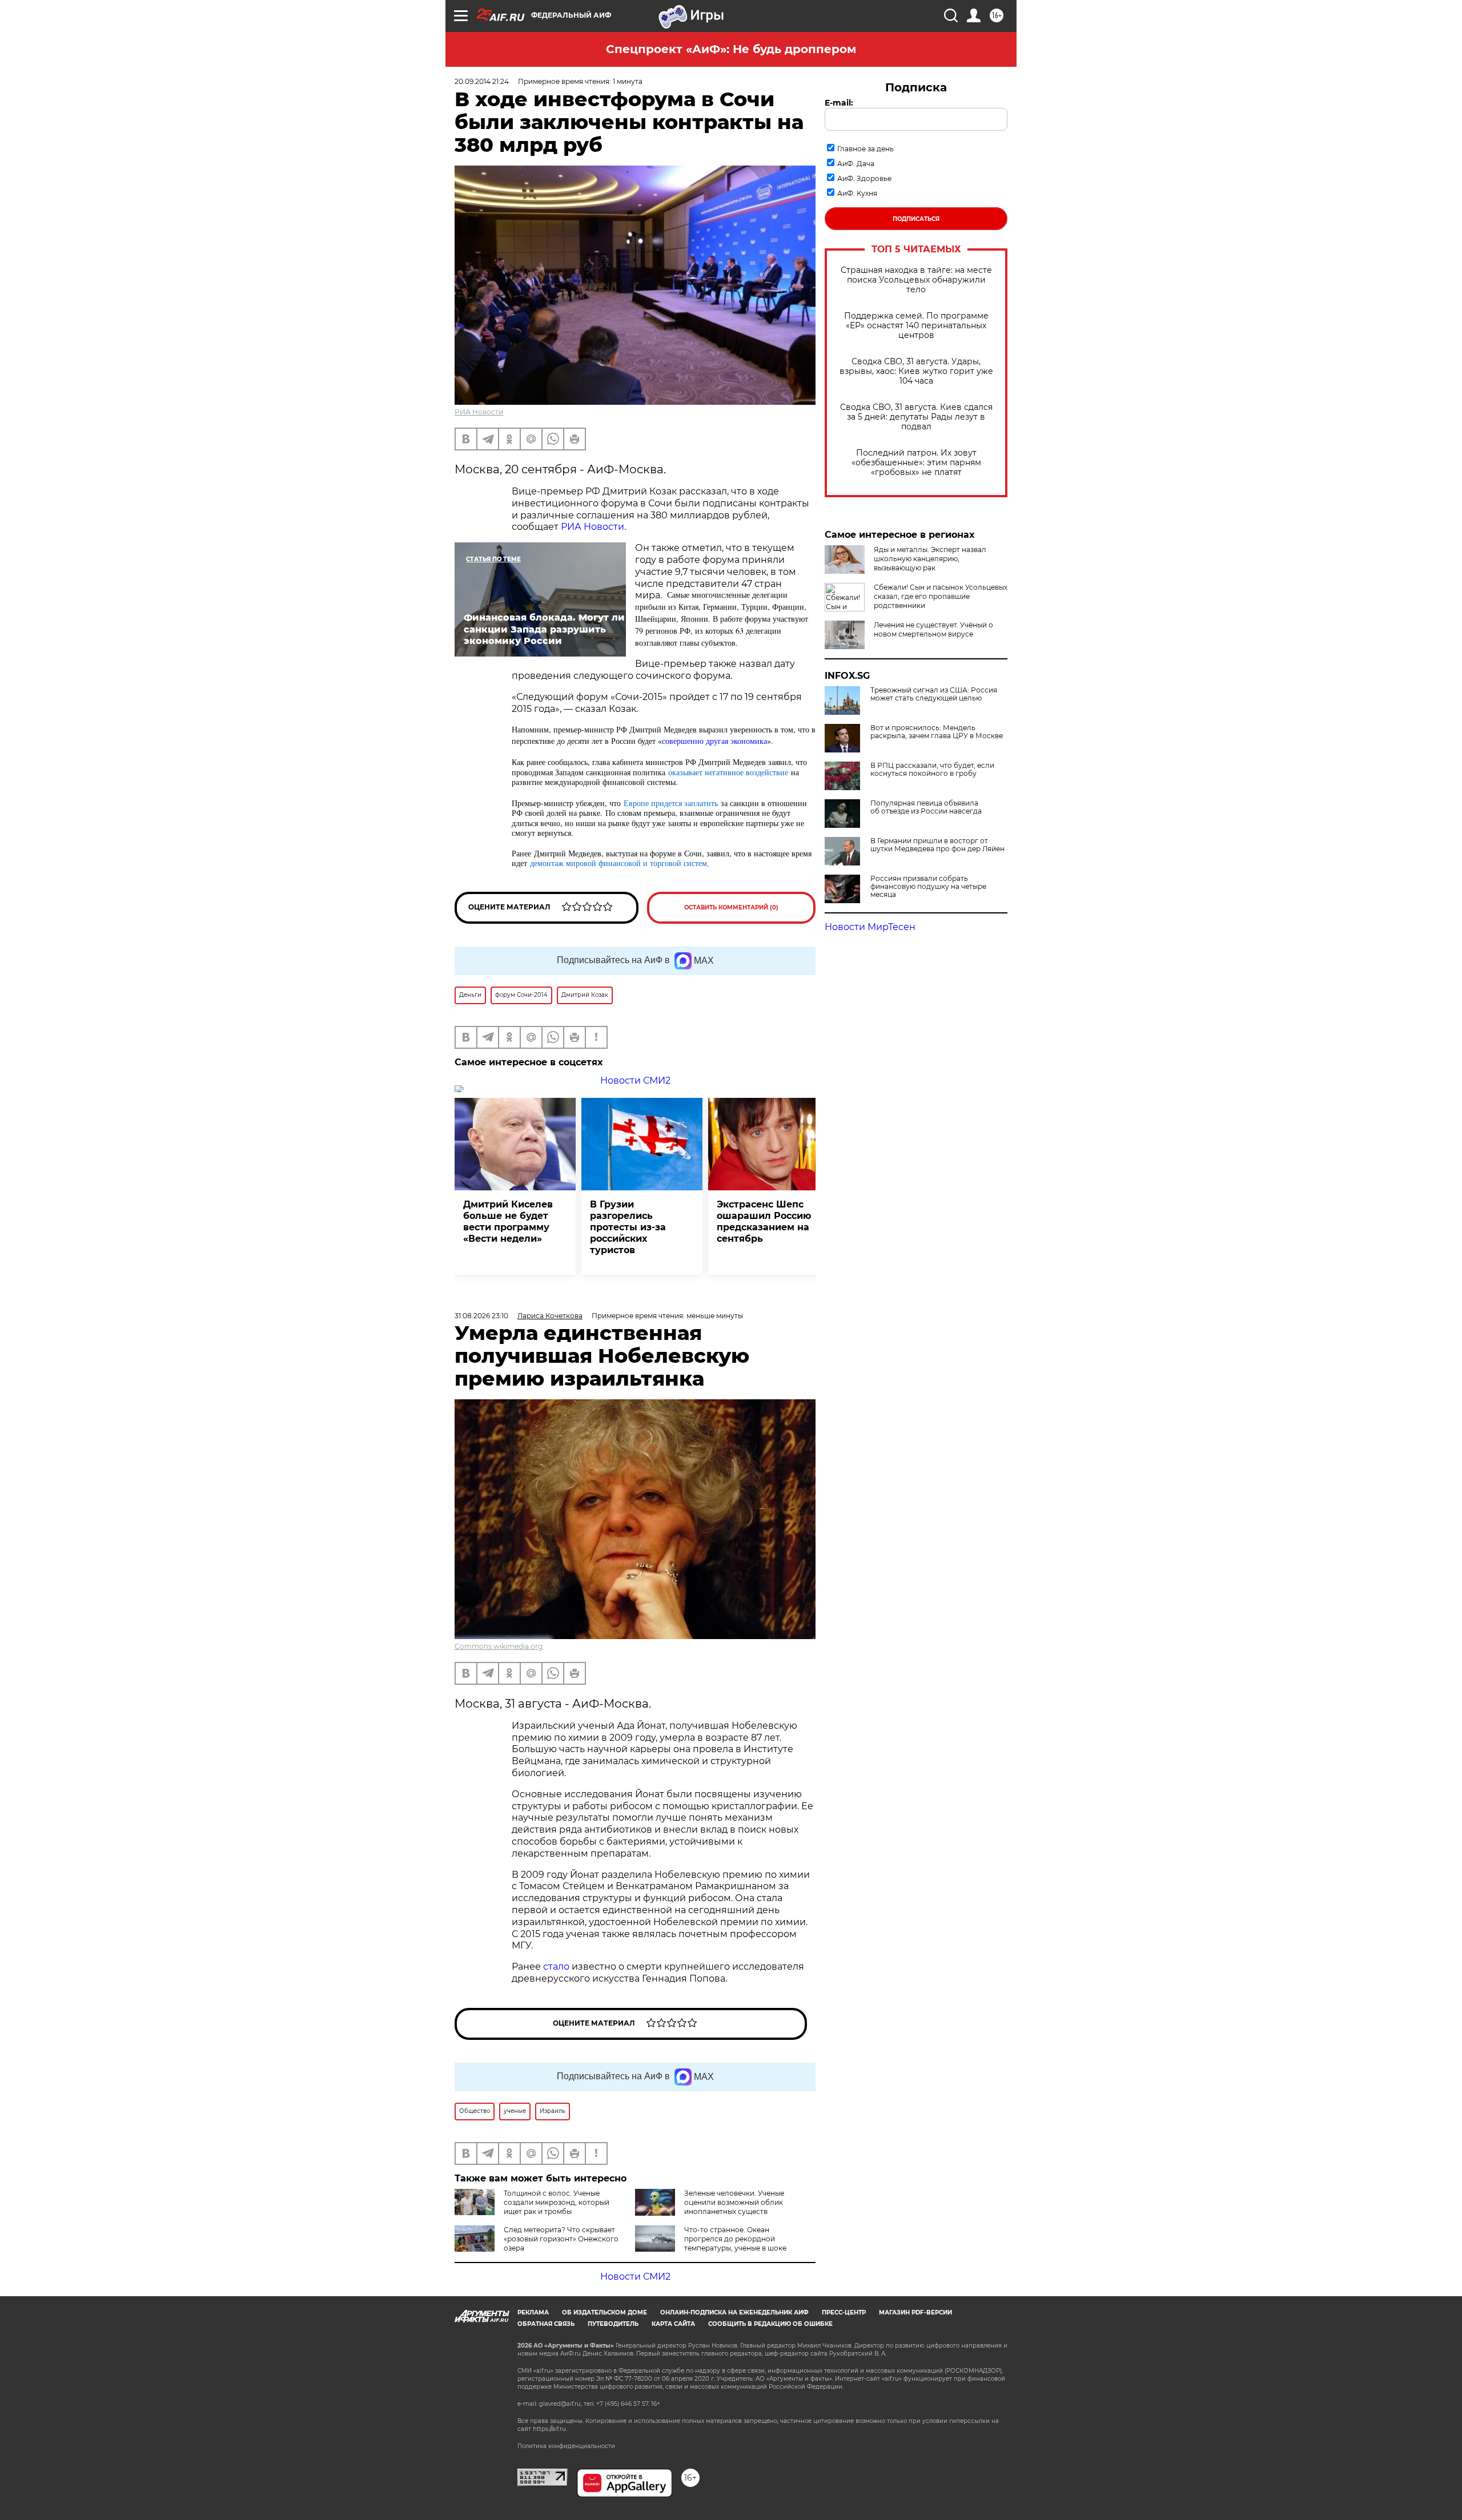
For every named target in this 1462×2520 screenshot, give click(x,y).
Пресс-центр (844, 2312)
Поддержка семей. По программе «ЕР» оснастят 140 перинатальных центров (916, 326)
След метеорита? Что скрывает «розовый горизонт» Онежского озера (561, 2239)
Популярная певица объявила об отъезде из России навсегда (926, 807)
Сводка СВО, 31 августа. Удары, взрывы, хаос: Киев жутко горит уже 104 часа (916, 371)
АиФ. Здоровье (864, 178)
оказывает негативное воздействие (728, 772)
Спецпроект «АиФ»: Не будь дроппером (731, 49)
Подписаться (916, 219)
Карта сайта (673, 2324)
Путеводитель (613, 2324)
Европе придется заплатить (671, 803)
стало (556, 1967)
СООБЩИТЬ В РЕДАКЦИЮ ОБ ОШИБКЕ (770, 2324)
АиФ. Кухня (857, 193)
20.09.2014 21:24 (482, 81)
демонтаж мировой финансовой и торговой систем (618, 863)
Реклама (533, 2312)
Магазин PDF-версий (915, 2312)
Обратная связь (546, 2324)
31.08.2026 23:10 (481, 1316)
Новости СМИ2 (635, 1080)
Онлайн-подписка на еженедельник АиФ (734, 2312)
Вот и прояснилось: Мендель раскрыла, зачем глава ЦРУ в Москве (937, 732)
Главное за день (865, 149)
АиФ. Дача (856, 164)
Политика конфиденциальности (566, 2446)
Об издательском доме (605, 2312)
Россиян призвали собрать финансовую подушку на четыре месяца (928, 887)
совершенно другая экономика (714, 741)
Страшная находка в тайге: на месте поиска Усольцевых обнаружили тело (916, 280)
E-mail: (839, 103)
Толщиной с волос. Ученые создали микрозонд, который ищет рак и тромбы (557, 2202)
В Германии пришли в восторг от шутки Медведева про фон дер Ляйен (937, 845)
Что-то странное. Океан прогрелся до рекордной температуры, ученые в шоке (735, 2239)
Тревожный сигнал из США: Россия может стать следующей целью (934, 694)
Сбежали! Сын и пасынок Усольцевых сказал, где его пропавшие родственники (941, 596)
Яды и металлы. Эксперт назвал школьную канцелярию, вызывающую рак (930, 559)
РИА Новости (479, 412)
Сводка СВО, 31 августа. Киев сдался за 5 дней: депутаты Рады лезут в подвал (916, 417)
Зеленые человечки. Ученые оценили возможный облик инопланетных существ (734, 2202)
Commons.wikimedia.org (499, 1646)
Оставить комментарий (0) (731, 907)
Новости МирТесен (870, 927)
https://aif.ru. (550, 2429)
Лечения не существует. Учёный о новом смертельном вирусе (933, 629)
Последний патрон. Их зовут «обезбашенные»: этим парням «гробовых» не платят (916, 463)
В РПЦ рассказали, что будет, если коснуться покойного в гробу (932, 770)
